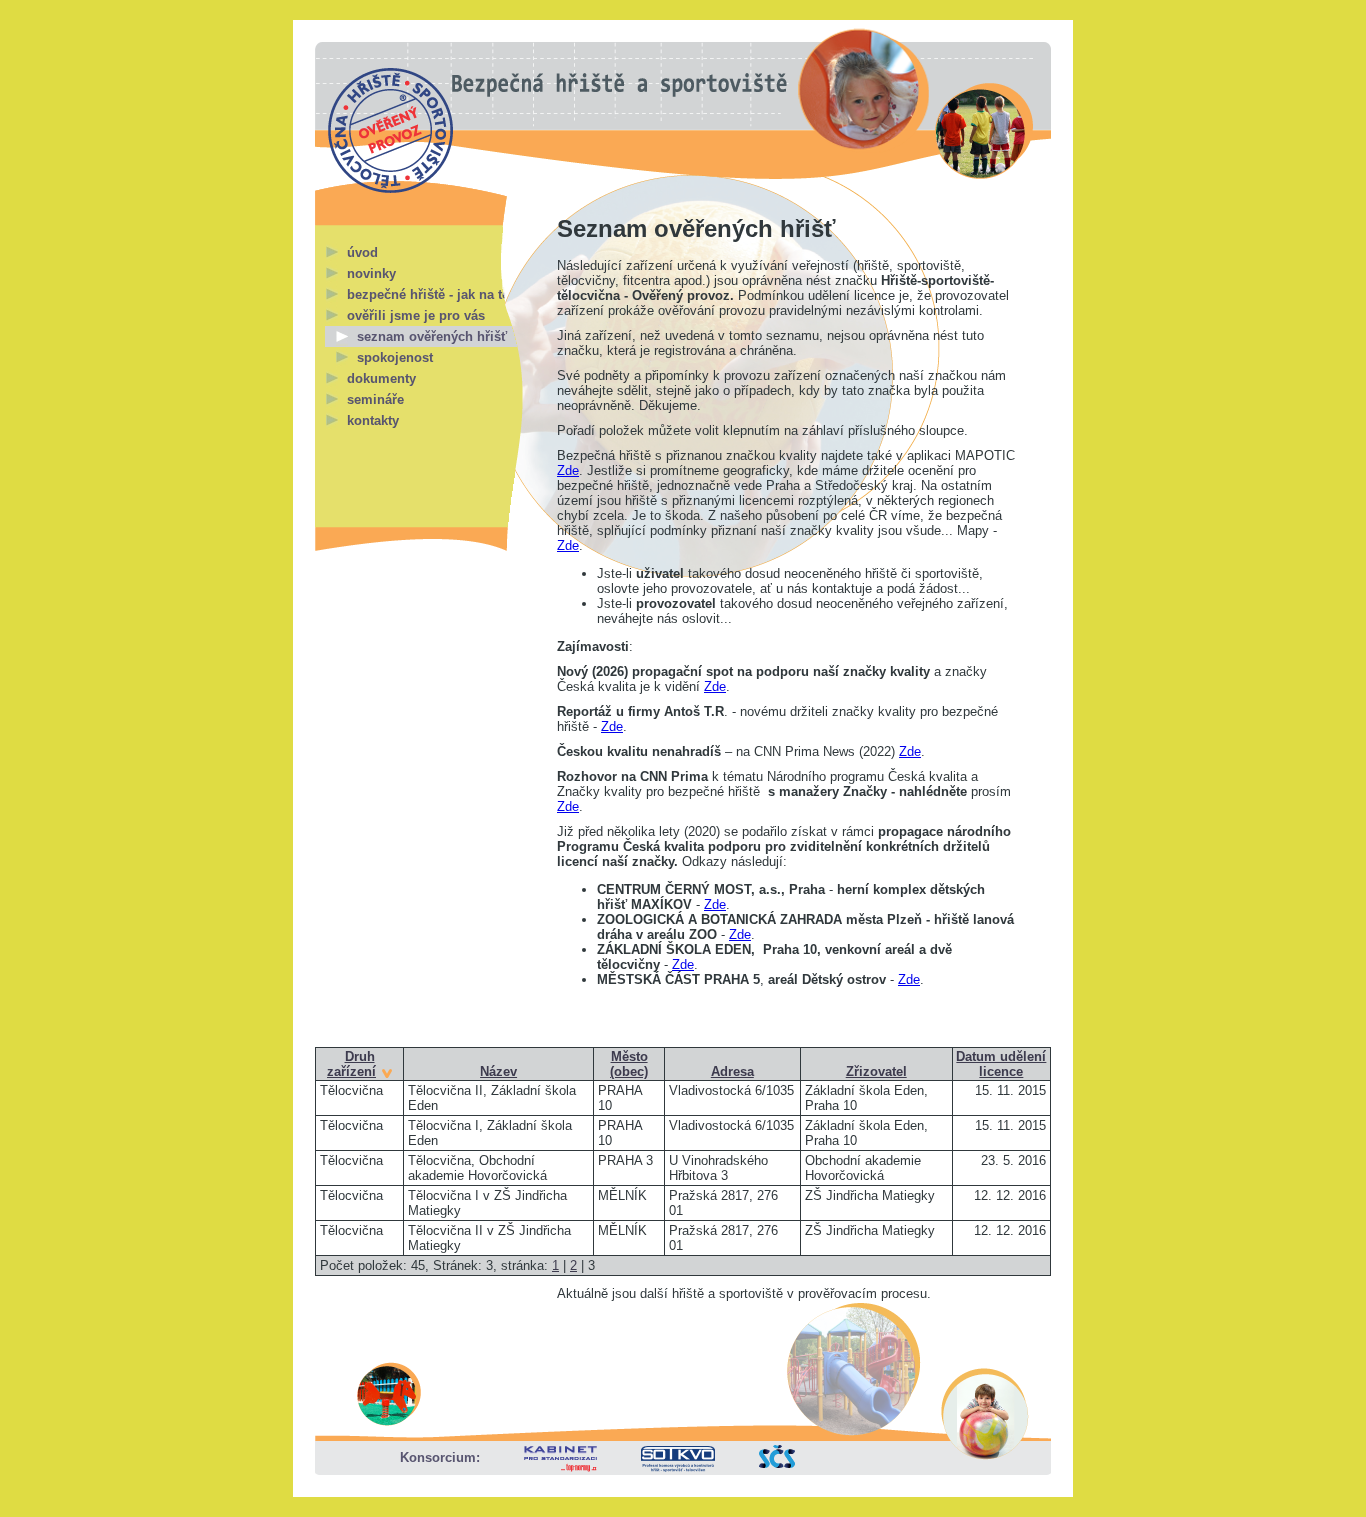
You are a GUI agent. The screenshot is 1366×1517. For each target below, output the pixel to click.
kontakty (373, 420)
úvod (362, 252)
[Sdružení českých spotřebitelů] (777, 1463)
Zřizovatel (876, 1071)
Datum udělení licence (1001, 1064)
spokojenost (395, 357)
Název (498, 1071)
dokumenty (381, 378)
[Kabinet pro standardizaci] (560, 1467)
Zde (568, 470)
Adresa (732, 1071)
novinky (371, 273)
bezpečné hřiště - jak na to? (432, 294)
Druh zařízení (351, 1064)
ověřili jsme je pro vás (416, 315)
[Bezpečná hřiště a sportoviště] (390, 130)
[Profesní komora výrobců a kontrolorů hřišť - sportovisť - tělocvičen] (678, 1467)
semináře (375, 399)
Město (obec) (629, 1064)
